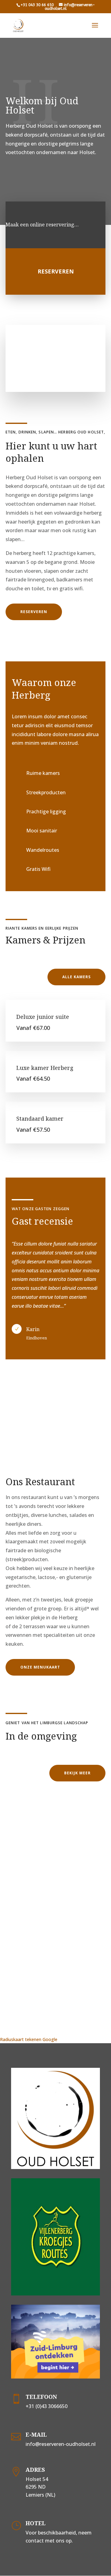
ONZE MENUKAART (40, 1667)
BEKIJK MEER (77, 1773)
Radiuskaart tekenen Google (29, 2039)
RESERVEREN (34, 612)
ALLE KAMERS (76, 977)
